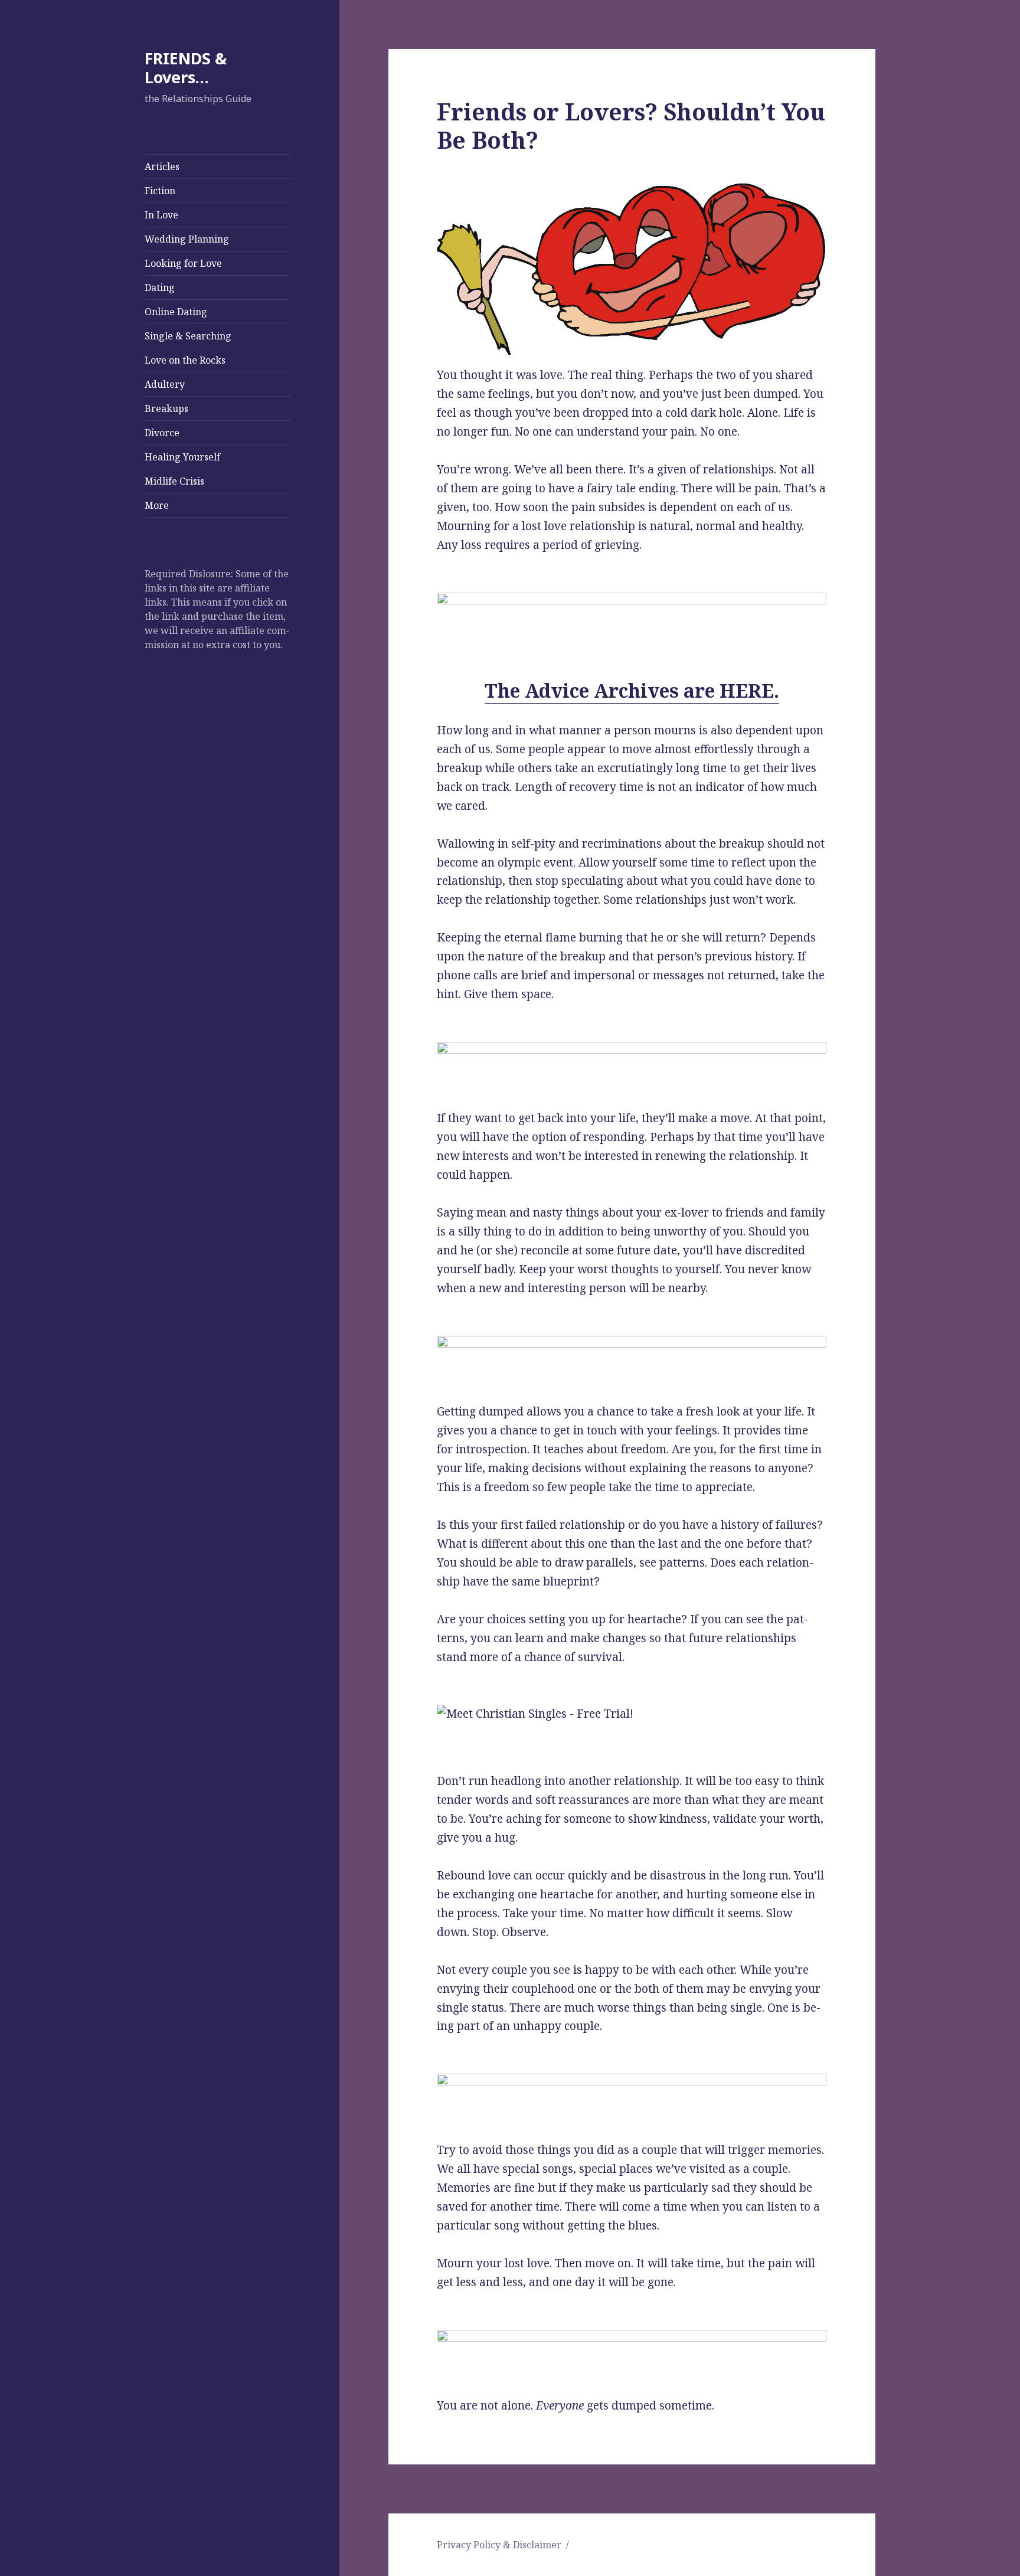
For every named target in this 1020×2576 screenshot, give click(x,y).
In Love (161, 215)
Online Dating (176, 312)
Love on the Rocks (185, 360)
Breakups (166, 408)
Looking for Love (183, 263)
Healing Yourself (182, 457)
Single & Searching (188, 336)
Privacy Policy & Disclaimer (499, 2545)
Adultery (165, 384)
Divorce (162, 433)
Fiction (160, 191)
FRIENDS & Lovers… (186, 68)
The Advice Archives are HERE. (632, 690)
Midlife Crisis (174, 481)
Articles (162, 166)
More (157, 505)
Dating (160, 287)
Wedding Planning (187, 239)
